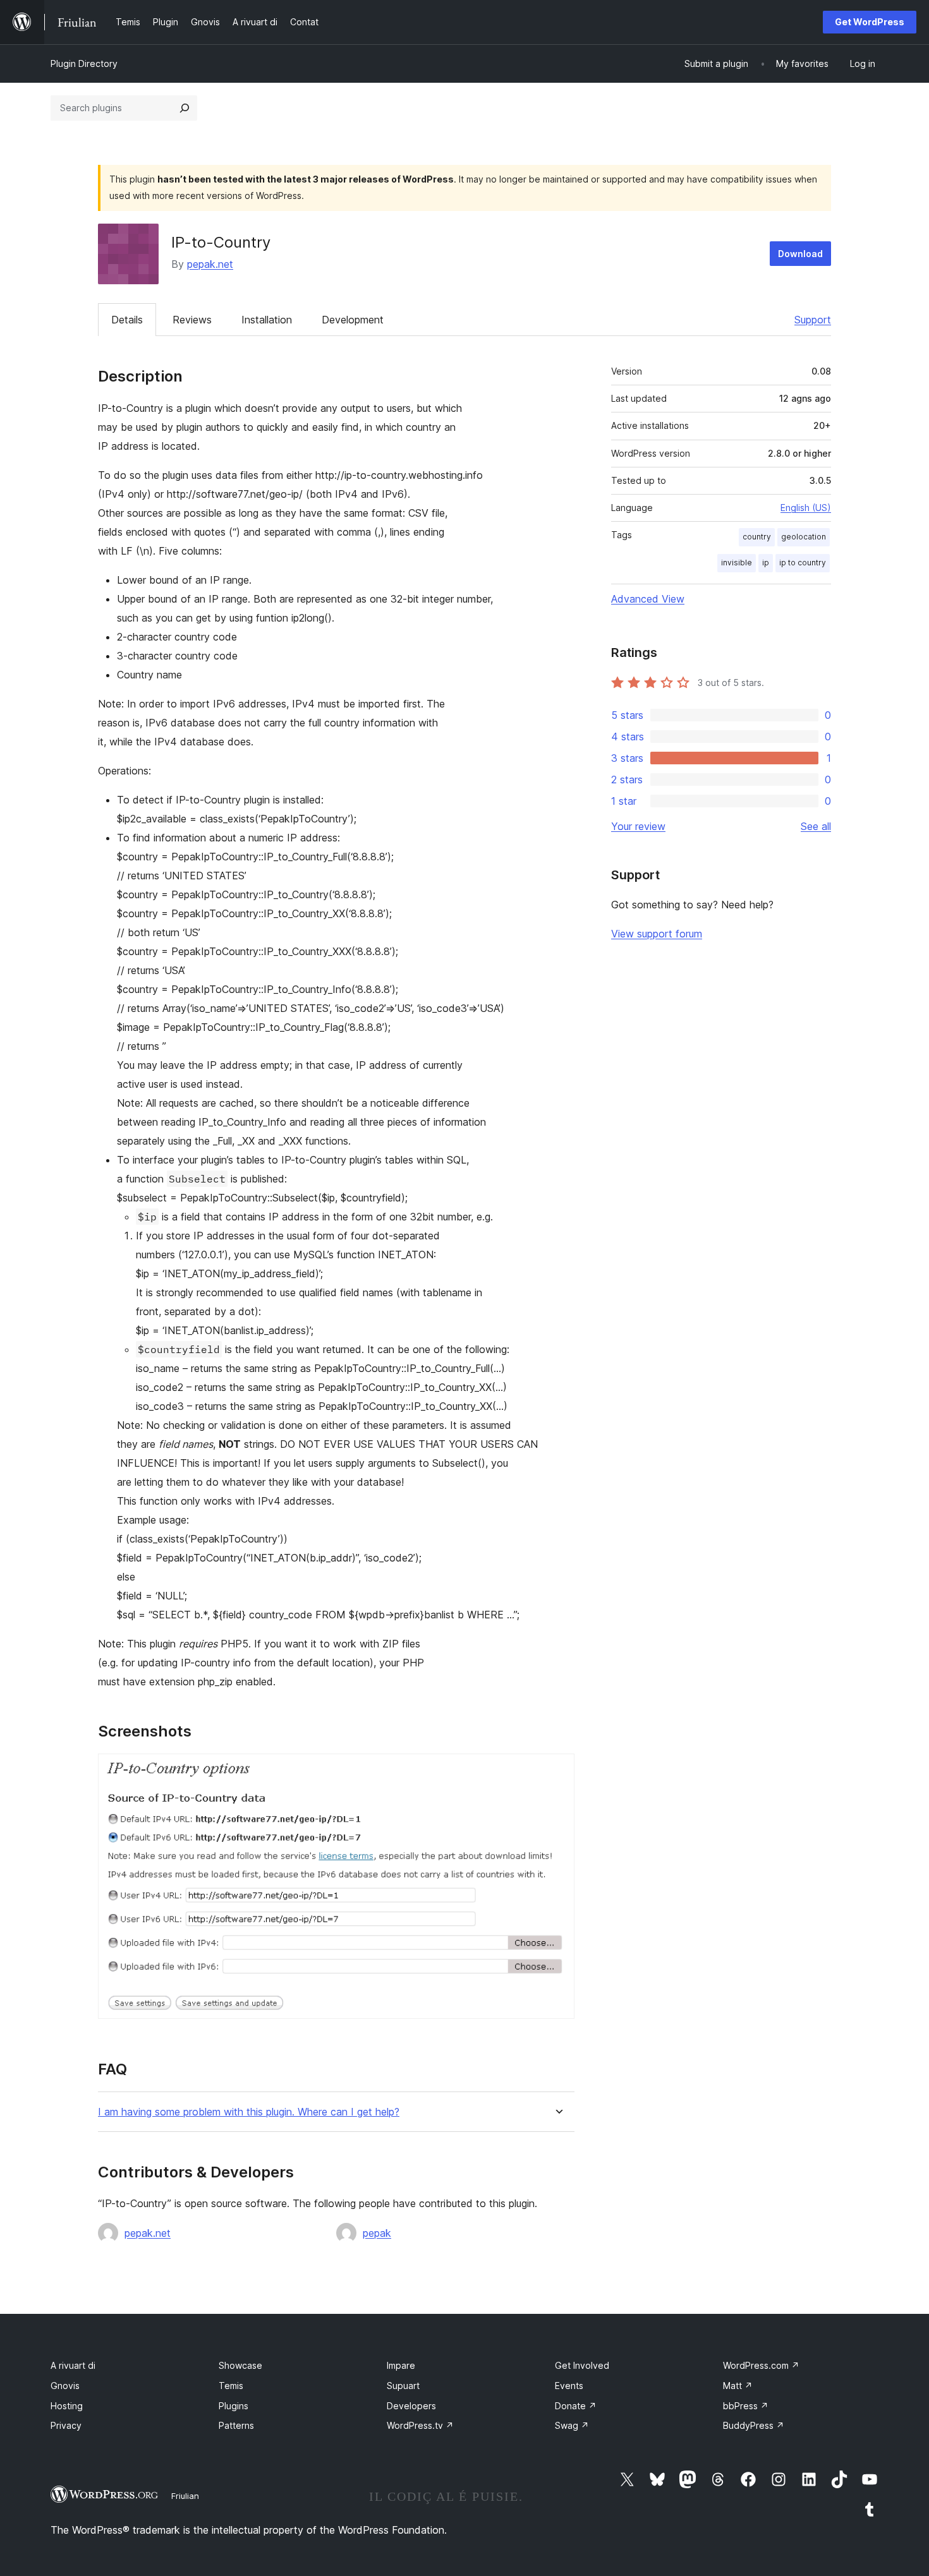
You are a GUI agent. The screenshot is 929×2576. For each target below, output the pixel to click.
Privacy (66, 2425)
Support (813, 320)
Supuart (403, 2386)
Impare (401, 2365)
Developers (411, 2406)
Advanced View (648, 599)
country (757, 537)
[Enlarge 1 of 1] (557, 1771)
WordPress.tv (420, 2425)
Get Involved (582, 2365)
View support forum (657, 934)
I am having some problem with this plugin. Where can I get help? (249, 2112)
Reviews (192, 320)
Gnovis (65, 2386)
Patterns (236, 2425)
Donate (576, 2406)
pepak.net (210, 264)
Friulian (185, 2496)
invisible (737, 563)
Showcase (240, 2365)
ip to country (803, 563)
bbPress (746, 2406)
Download (800, 254)
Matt (738, 2386)
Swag (572, 2425)
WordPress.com (761, 2365)
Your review (638, 826)
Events (569, 2386)
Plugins (234, 2406)
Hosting (67, 2406)
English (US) (806, 508)
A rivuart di (73, 2365)
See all (816, 826)
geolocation (804, 537)
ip (766, 563)
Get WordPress (870, 22)
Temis (231, 2386)
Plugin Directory (84, 63)
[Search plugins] (185, 108)
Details (127, 320)
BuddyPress (754, 2425)
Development (353, 320)
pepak (377, 2233)
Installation (267, 320)
